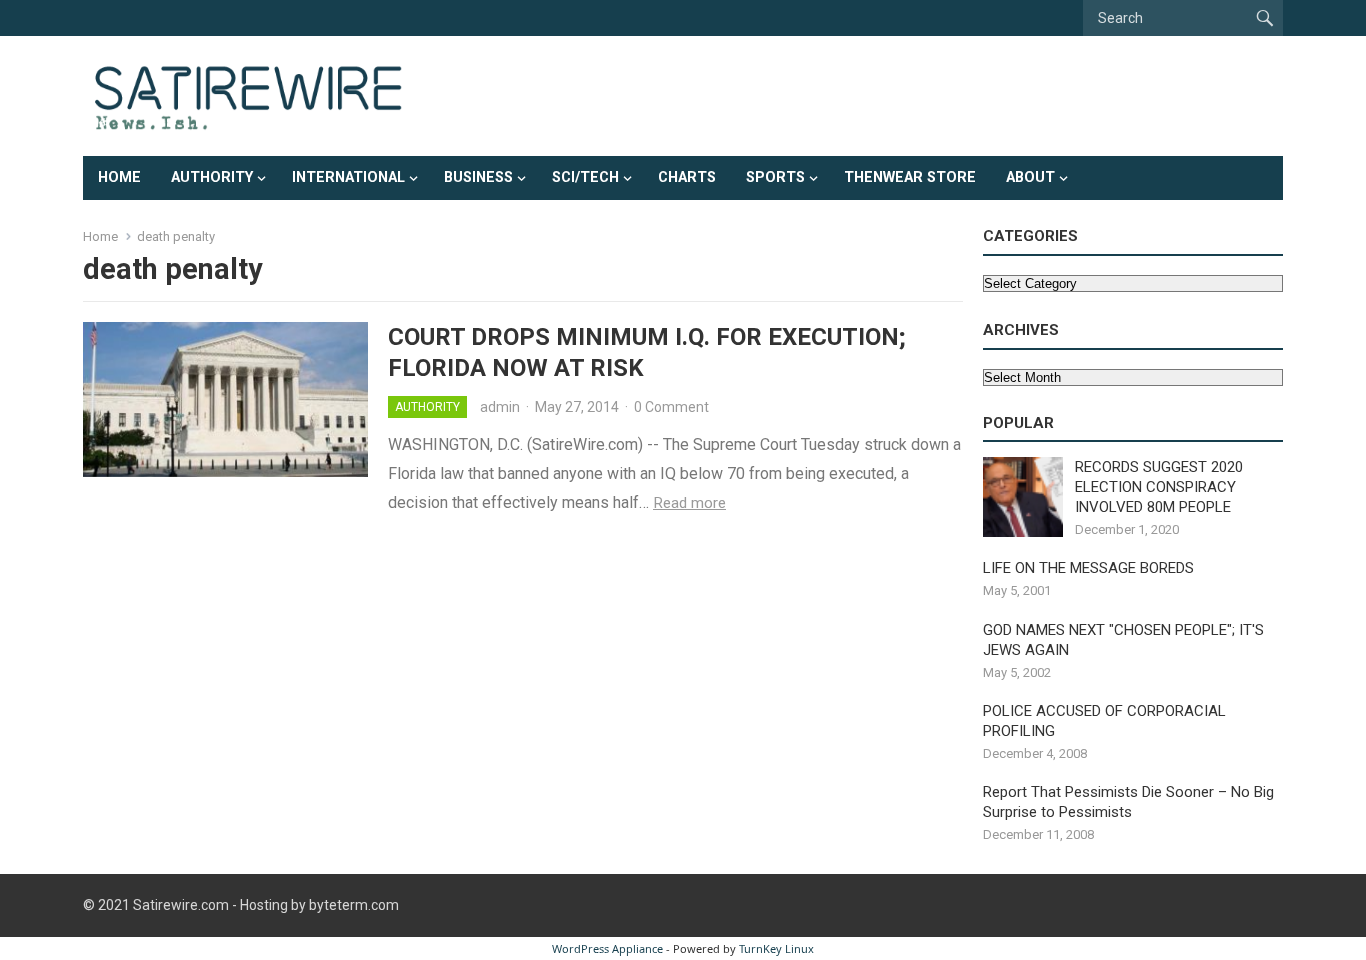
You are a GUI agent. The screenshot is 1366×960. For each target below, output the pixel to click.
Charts (687, 177)
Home (119, 177)
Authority (212, 177)
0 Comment (671, 407)
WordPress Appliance (607, 948)
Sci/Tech (585, 177)
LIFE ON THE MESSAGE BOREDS (1088, 568)
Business (478, 177)
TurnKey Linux (776, 948)
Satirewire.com (181, 905)
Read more (689, 503)
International (348, 177)
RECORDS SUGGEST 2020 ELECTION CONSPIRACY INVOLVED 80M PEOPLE (1159, 487)
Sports (775, 177)
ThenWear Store (910, 177)
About (1030, 177)
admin (500, 407)
